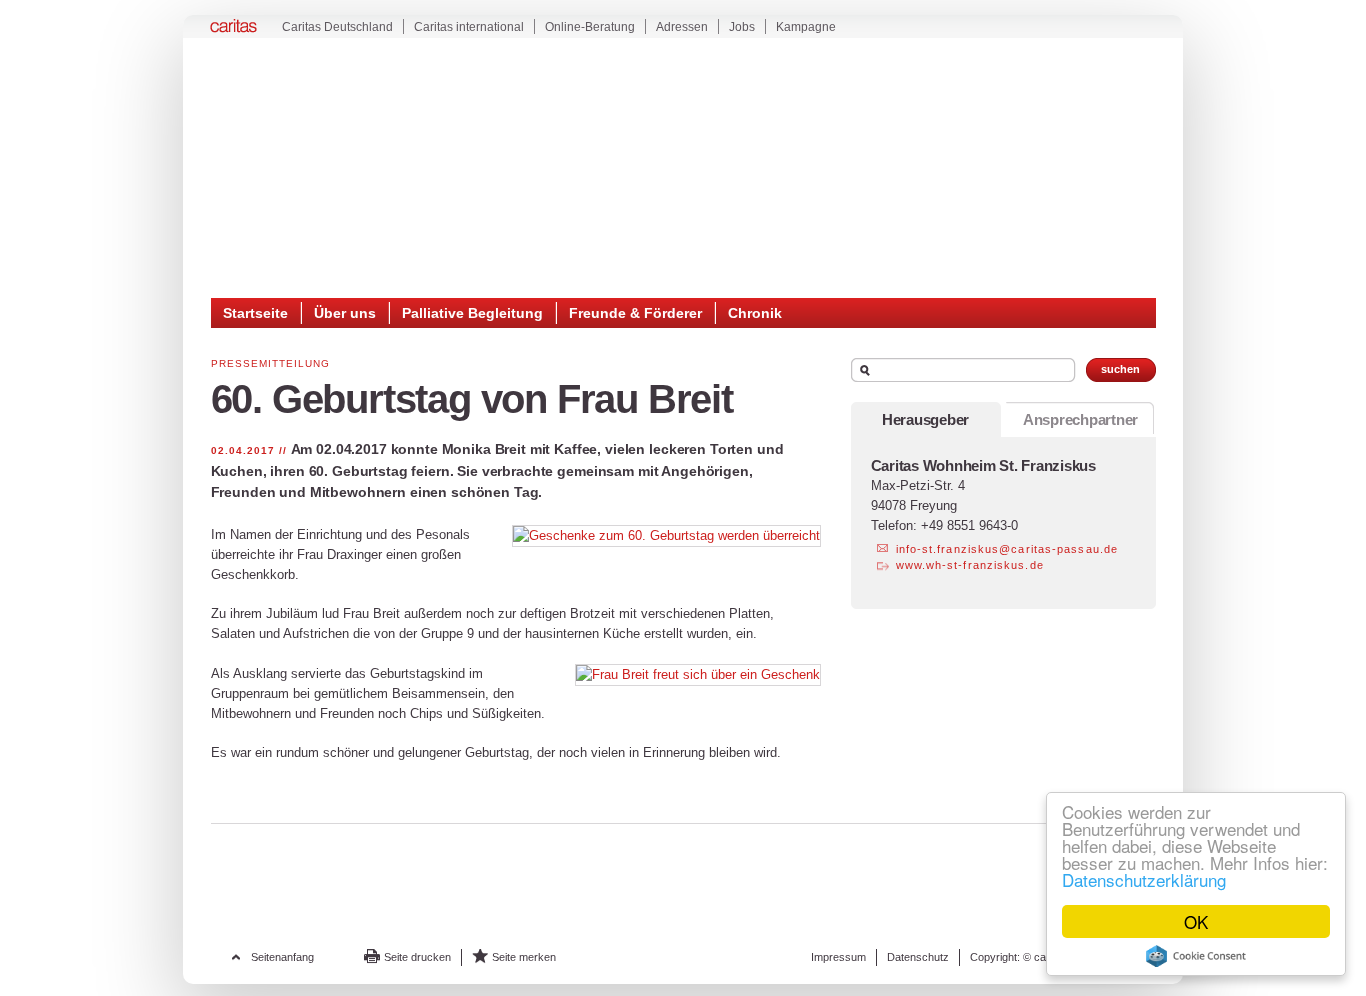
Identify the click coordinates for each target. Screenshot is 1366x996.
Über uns (345, 312)
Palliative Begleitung (472, 312)
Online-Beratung (590, 27)
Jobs (742, 27)
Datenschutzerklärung (1144, 879)
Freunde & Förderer (635, 312)
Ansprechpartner (1080, 419)
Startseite (255, 312)
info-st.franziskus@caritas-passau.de (1007, 549)
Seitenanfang (282, 957)
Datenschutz (918, 957)
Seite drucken (417, 957)
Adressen (682, 27)
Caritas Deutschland (337, 27)
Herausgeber (925, 419)
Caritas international (469, 27)
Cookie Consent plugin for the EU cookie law (1196, 956)
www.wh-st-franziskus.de (970, 565)
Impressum (838, 957)
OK (1196, 921)
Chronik (755, 312)
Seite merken (524, 957)
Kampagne (806, 27)
